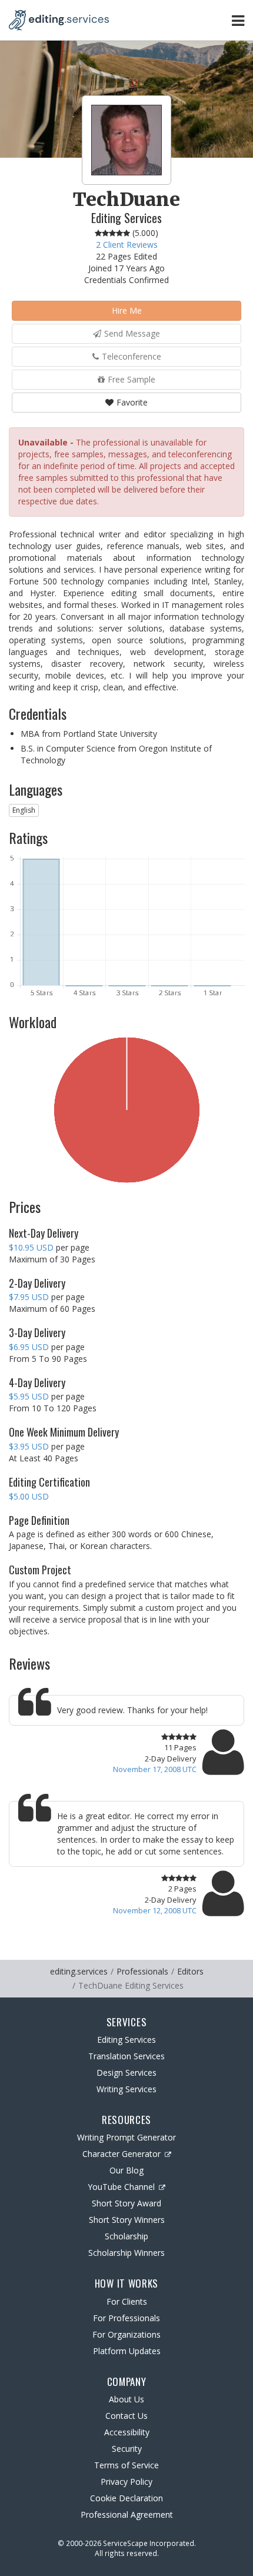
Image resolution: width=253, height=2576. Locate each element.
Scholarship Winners (126, 2253)
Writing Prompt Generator (126, 2137)
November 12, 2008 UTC (155, 1910)
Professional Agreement (127, 2514)
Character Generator (121, 2154)
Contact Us (126, 2416)
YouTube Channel (121, 2187)
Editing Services (126, 2040)
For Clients (127, 2301)
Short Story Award (126, 2203)
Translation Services (126, 2056)
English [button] (24, 810)
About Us (126, 2399)
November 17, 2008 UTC (155, 1769)
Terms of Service (126, 2465)
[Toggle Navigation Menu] (238, 20)
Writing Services (126, 2089)
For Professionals (126, 2318)
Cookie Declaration (126, 2498)
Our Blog (126, 2170)
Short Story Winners (127, 2220)
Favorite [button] (132, 402)
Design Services (126, 2073)
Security (127, 2449)
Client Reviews (127, 245)
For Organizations (126, 2334)
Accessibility (127, 2432)
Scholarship (126, 2236)
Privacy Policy (126, 2482)
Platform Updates (127, 2351)
